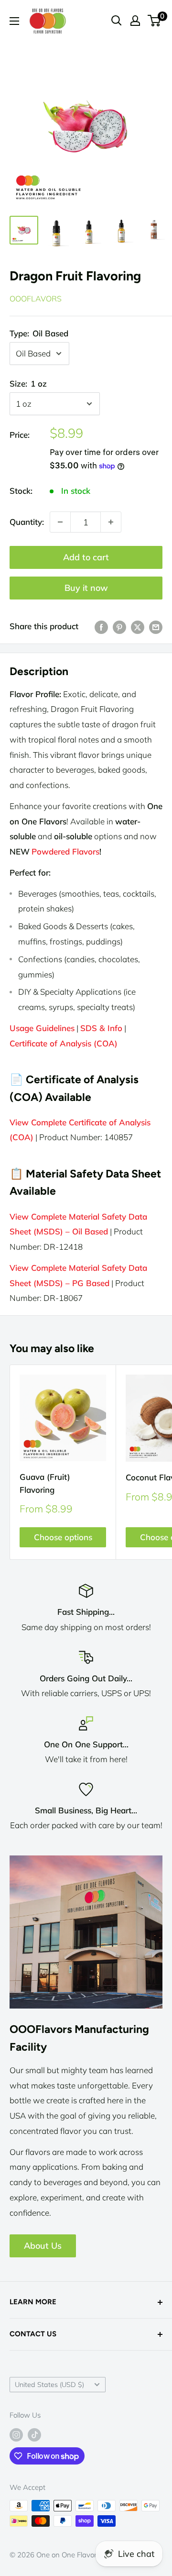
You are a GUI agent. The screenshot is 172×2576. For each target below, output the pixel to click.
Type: (39, 333)
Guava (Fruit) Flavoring (45, 1483)
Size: (28, 383)
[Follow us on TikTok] (34, 2435)
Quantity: (27, 522)
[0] (155, 21)
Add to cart (86, 557)
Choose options (63, 1537)
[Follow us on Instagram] (16, 2435)
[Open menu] (14, 21)
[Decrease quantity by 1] (60, 522)
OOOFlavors (36, 299)
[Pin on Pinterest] (119, 626)
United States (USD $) (49, 2384)
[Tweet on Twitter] (138, 626)
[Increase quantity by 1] (111, 522)
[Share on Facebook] (101, 626)
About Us (43, 2246)
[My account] (135, 21)
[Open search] (117, 21)
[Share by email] (156, 626)
